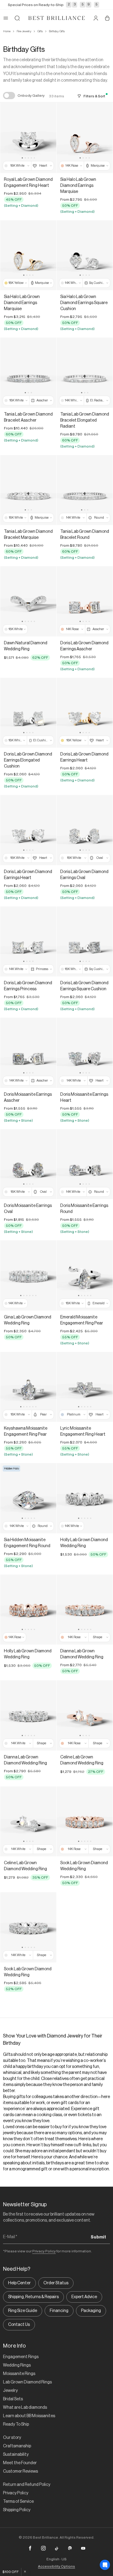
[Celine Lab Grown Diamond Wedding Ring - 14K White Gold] (28, 1822)
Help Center (19, 2283)
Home (7, 31)
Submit (98, 2237)
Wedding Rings (17, 2365)
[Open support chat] (105, 2565)
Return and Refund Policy (27, 2485)
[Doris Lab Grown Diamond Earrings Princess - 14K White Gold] (28, 942)
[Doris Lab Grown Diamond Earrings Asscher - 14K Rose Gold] (85, 601)
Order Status (56, 2283)
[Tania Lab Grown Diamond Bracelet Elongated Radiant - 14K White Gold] (85, 373)
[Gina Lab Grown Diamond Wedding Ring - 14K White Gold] (28, 1275)
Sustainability (16, 2455)
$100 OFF (11, 2572)
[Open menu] (6, 18)
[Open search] (17, 18)
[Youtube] (83, 2548)
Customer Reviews (20, 2471)
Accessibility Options (56, 2566)
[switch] (9, 96)
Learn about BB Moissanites (29, 2416)
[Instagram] (43, 2548)
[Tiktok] (57, 2548)
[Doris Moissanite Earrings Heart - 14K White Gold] (85, 1053)
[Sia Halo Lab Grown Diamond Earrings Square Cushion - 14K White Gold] (85, 255)
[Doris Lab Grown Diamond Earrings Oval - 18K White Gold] (85, 830)
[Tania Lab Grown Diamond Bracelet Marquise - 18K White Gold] (28, 490)
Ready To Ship (16, 2424)
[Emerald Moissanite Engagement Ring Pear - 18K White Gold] (85, 1275)
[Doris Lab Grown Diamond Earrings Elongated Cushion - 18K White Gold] (28, 713)
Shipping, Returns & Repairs (33, 2297)
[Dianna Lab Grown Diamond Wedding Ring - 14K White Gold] (28, 1715)
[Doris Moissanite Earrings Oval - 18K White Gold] (28, 1164)
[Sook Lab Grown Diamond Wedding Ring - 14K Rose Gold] (85, 1822)
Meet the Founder (20, 2463)
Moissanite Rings (19, 2374)
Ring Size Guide (23, 2311)
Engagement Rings (21, 2357)
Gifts (40, 31)
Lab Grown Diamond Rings (27, 2382)
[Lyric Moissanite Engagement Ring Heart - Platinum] (85, 1387)
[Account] (96, 18)
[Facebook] (30, 2548)
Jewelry (10, 2391)
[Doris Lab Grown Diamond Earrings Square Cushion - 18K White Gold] (85, 942)
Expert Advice (84, 2297)
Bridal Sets (13, 2399)
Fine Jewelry (24, 31)
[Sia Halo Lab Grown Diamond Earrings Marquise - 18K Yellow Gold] (28, 255)
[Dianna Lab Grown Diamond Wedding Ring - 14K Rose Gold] (85, 1610)
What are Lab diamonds (25, 2408)
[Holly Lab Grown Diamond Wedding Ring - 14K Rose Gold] (28, 1610)
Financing (59, 2311)
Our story (12, 2438)
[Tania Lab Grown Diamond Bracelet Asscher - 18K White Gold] (28, 373)
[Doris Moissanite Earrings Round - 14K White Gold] (85, 1164)
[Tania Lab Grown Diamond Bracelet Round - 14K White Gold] (85, 490)
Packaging (91, 2311)
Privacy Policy (44, 2251)
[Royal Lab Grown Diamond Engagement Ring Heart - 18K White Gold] (28, 138)
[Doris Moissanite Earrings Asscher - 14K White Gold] (28, 1053)
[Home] (57, 18)
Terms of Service (18, 2502)
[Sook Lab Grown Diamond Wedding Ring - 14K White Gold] (28, 1927)
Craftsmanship (17, 2446)
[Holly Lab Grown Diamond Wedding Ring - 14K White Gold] (85, 1498)
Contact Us (19, 2325)
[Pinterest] (70, 2548)
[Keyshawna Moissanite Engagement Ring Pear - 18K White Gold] (28, 1387)
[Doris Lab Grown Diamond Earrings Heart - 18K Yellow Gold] (85, 713)
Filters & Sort (94, 96)
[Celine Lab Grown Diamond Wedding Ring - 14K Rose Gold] (85, 1715)
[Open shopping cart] (107, 18)
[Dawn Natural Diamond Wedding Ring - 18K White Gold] (28, 601)
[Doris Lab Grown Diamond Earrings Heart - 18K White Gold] (28, 830)
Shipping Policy (17, 2510)
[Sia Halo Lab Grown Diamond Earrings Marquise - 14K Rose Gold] (85, 138)
